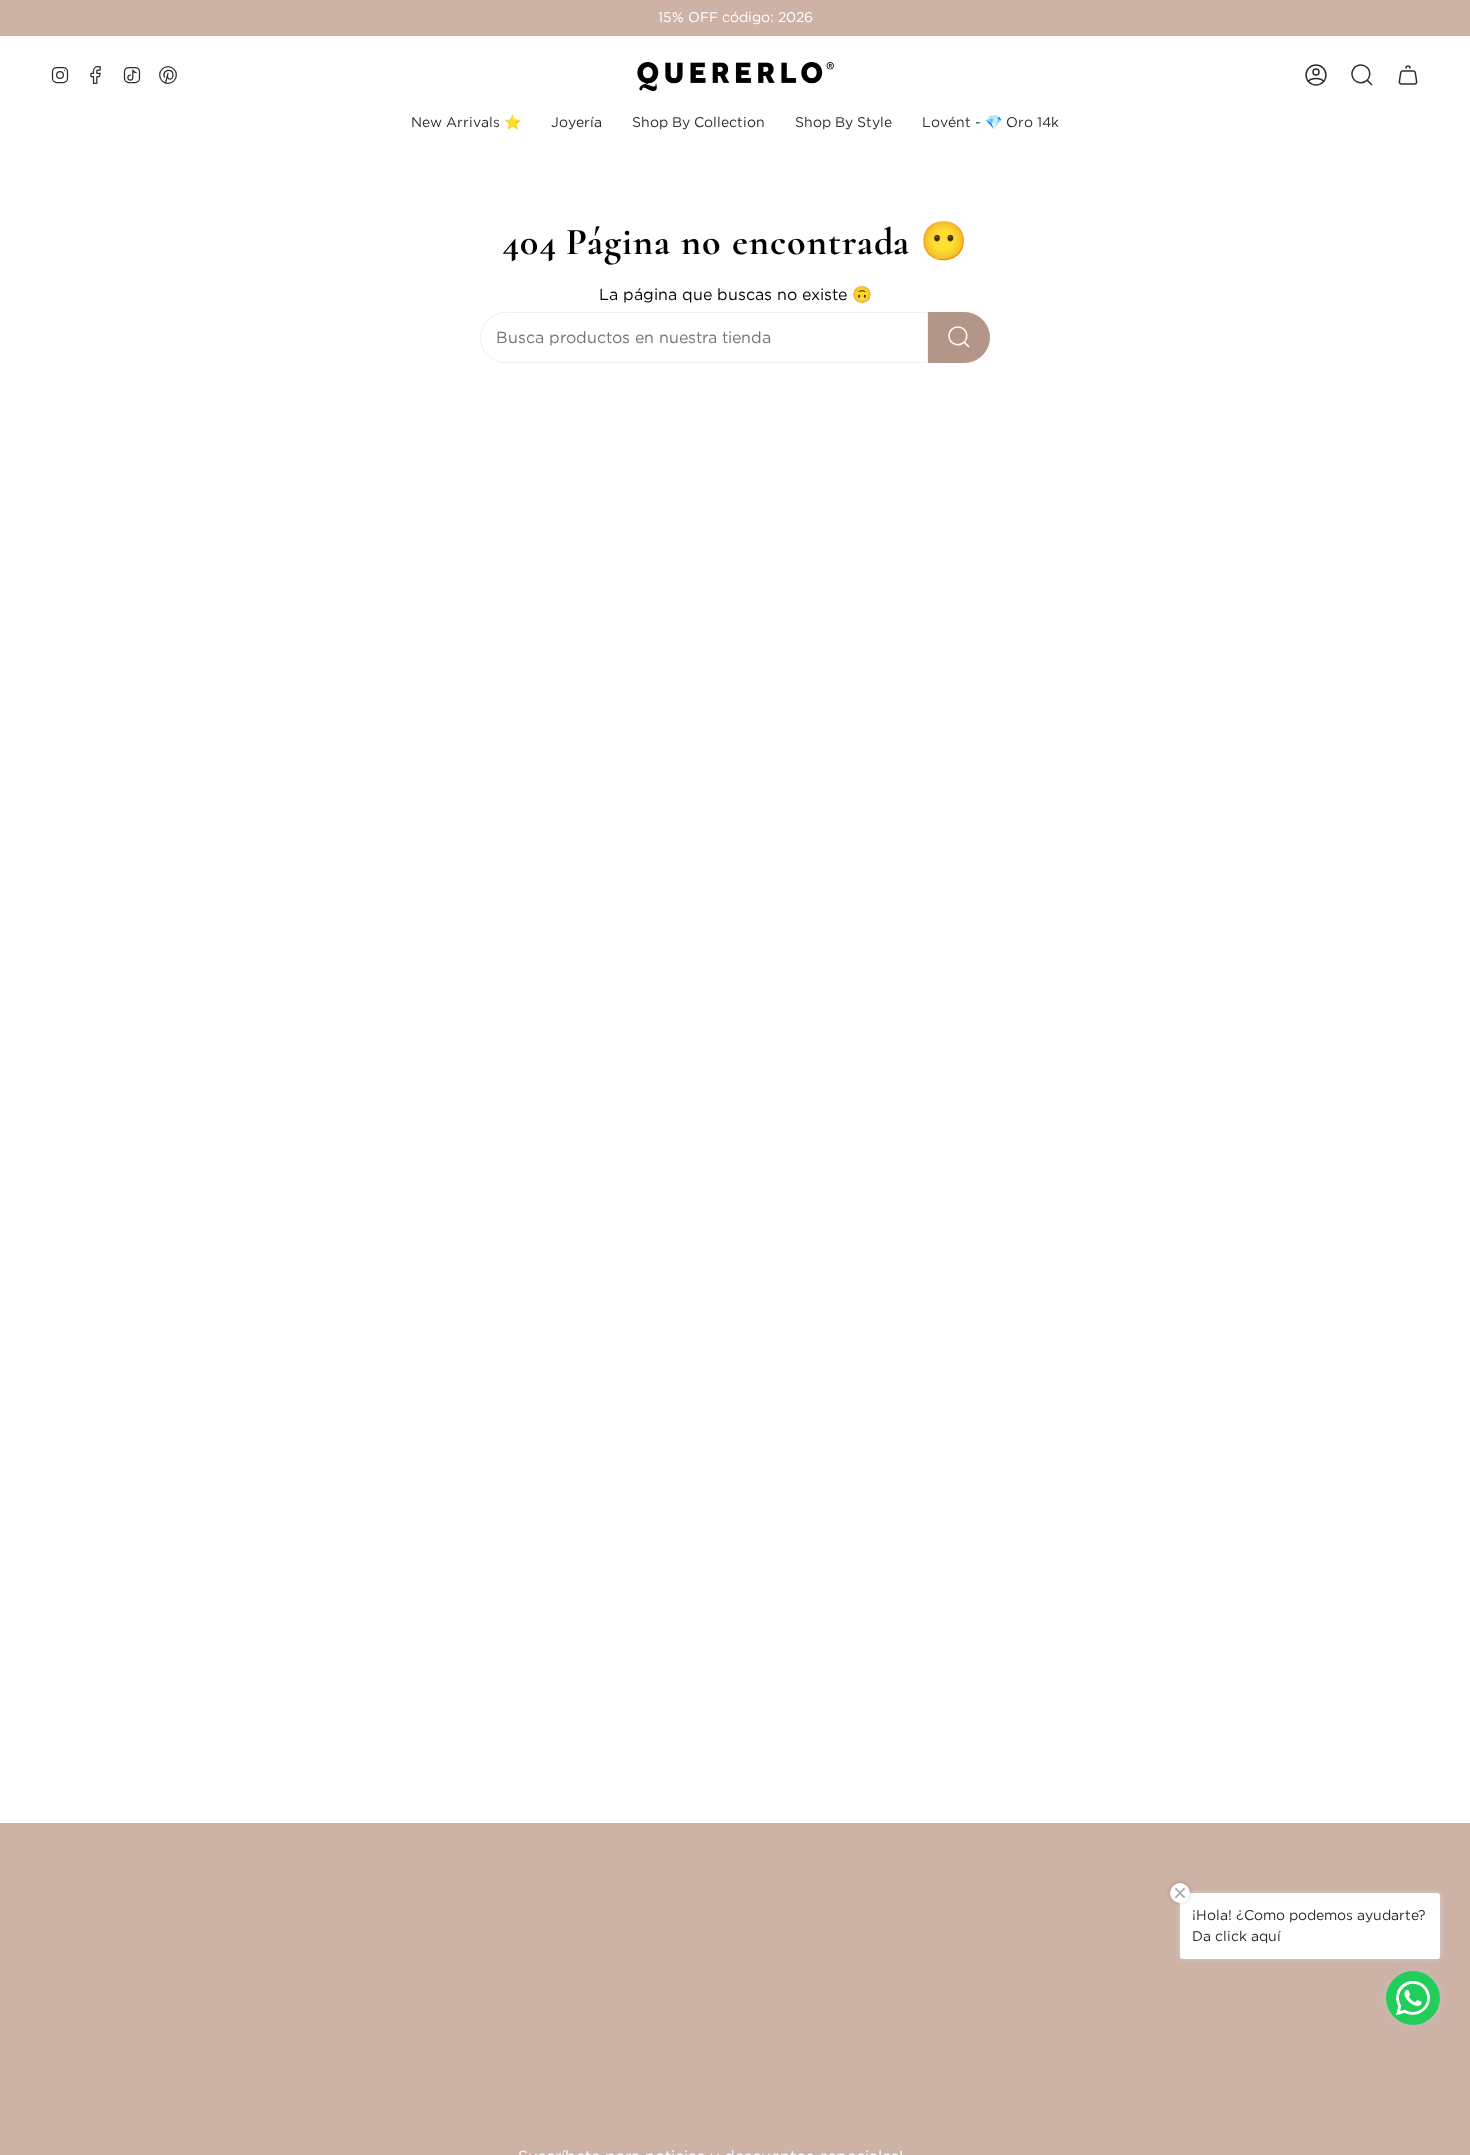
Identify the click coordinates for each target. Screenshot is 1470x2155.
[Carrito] (1408, 75)
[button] (576, 122)
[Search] (959, 337)
